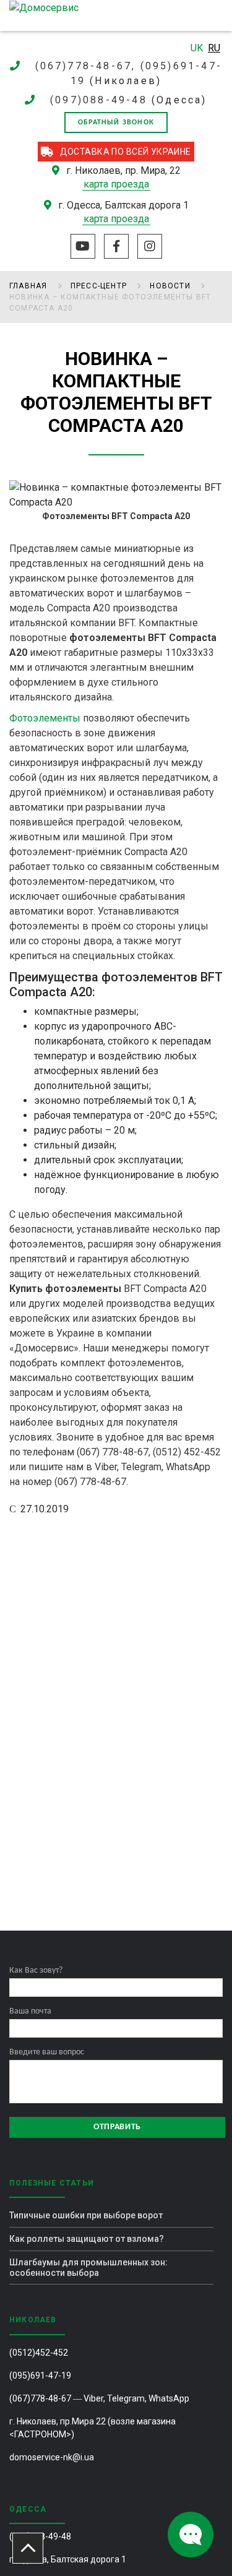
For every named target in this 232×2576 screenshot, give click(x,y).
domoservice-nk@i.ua (52, 2457)
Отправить (117, 2127)
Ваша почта (30, 2011)
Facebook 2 (116, 246)
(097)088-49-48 (99, 100)
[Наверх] (28, 2548)
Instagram (150, 246)
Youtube (83, 246)
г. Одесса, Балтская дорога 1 (68, 2559)
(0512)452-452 (39, 2353)
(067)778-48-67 (40, 2398)
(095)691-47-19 (40, 2376)
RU (214, 48)
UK (198, 48)
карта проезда (116, 184)
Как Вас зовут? (36, 1971)
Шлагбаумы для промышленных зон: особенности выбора (88, 2268)
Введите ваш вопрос (47, 2052)
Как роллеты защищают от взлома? (87, 2239)
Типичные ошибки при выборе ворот (86, 2215)
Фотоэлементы (45, 718)
